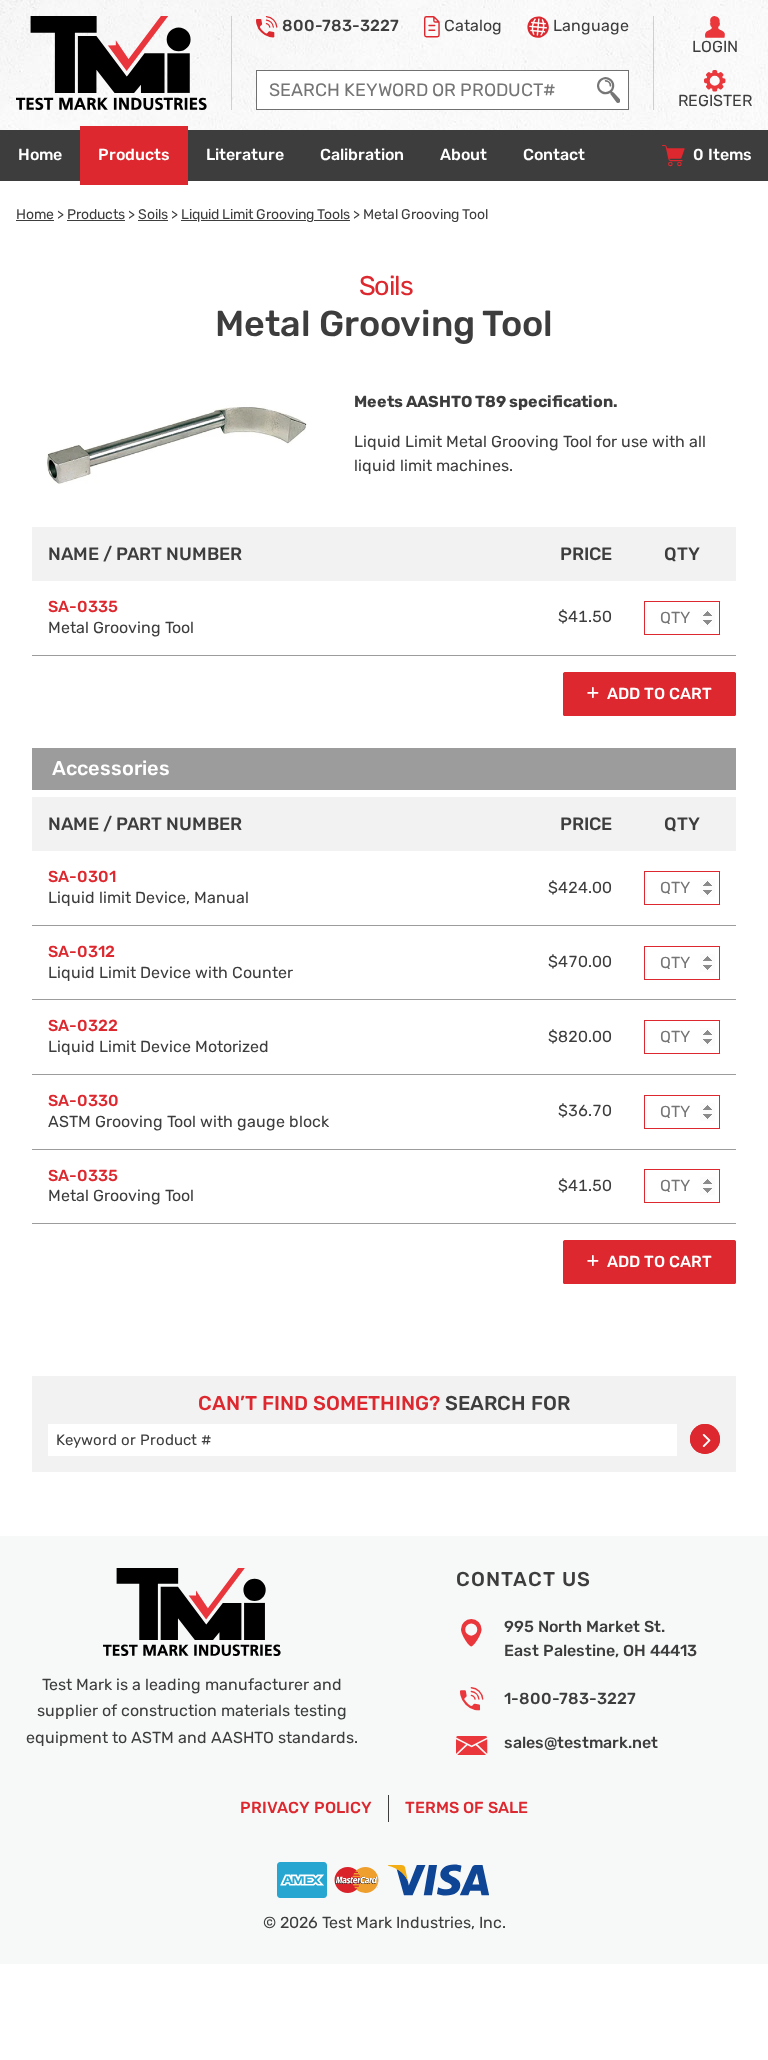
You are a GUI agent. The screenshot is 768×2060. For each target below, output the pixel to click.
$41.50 (585, 617)
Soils (153, 214)
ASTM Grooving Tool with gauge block (188, 1111)
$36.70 (585, 1111)
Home (35, 214)
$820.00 (580, 1037)
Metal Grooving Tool (121, 617)
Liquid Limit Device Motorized (158, 1036)
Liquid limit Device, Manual (148, 887)
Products (96, 214)
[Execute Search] (608, 90)
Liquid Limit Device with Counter (170, 962)
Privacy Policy (306, 1808)
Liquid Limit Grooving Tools (265, 214)
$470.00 (580, 962)
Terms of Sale (466, 1808)
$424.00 (580, 888)
